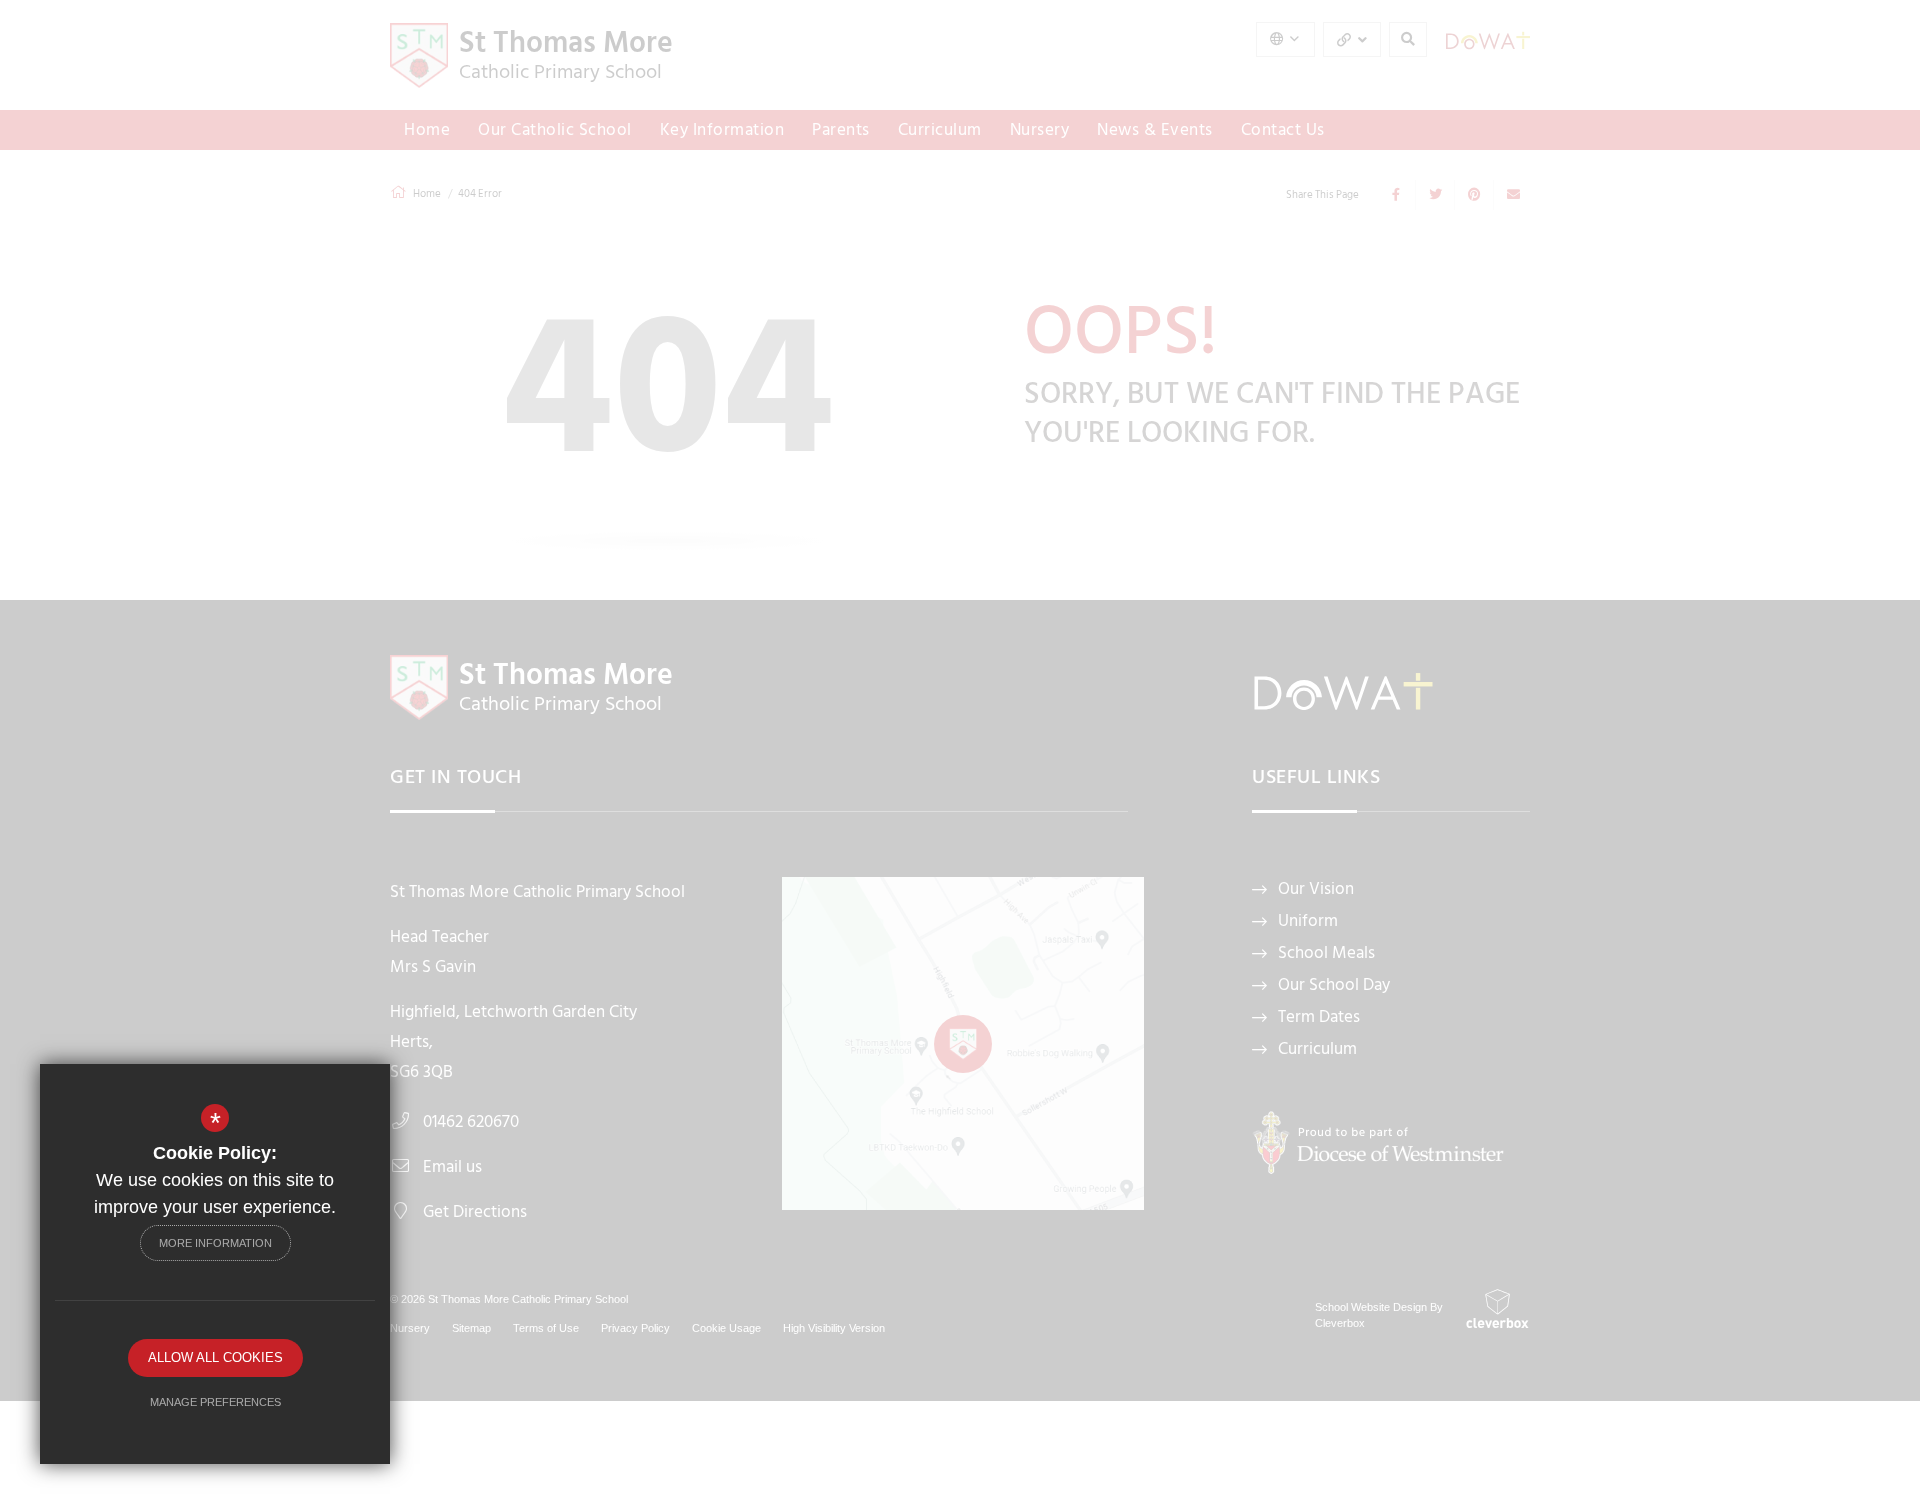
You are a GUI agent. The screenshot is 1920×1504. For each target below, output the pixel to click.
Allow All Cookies (215, 1357)
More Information (215, 1243)
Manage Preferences (215, 1402)
